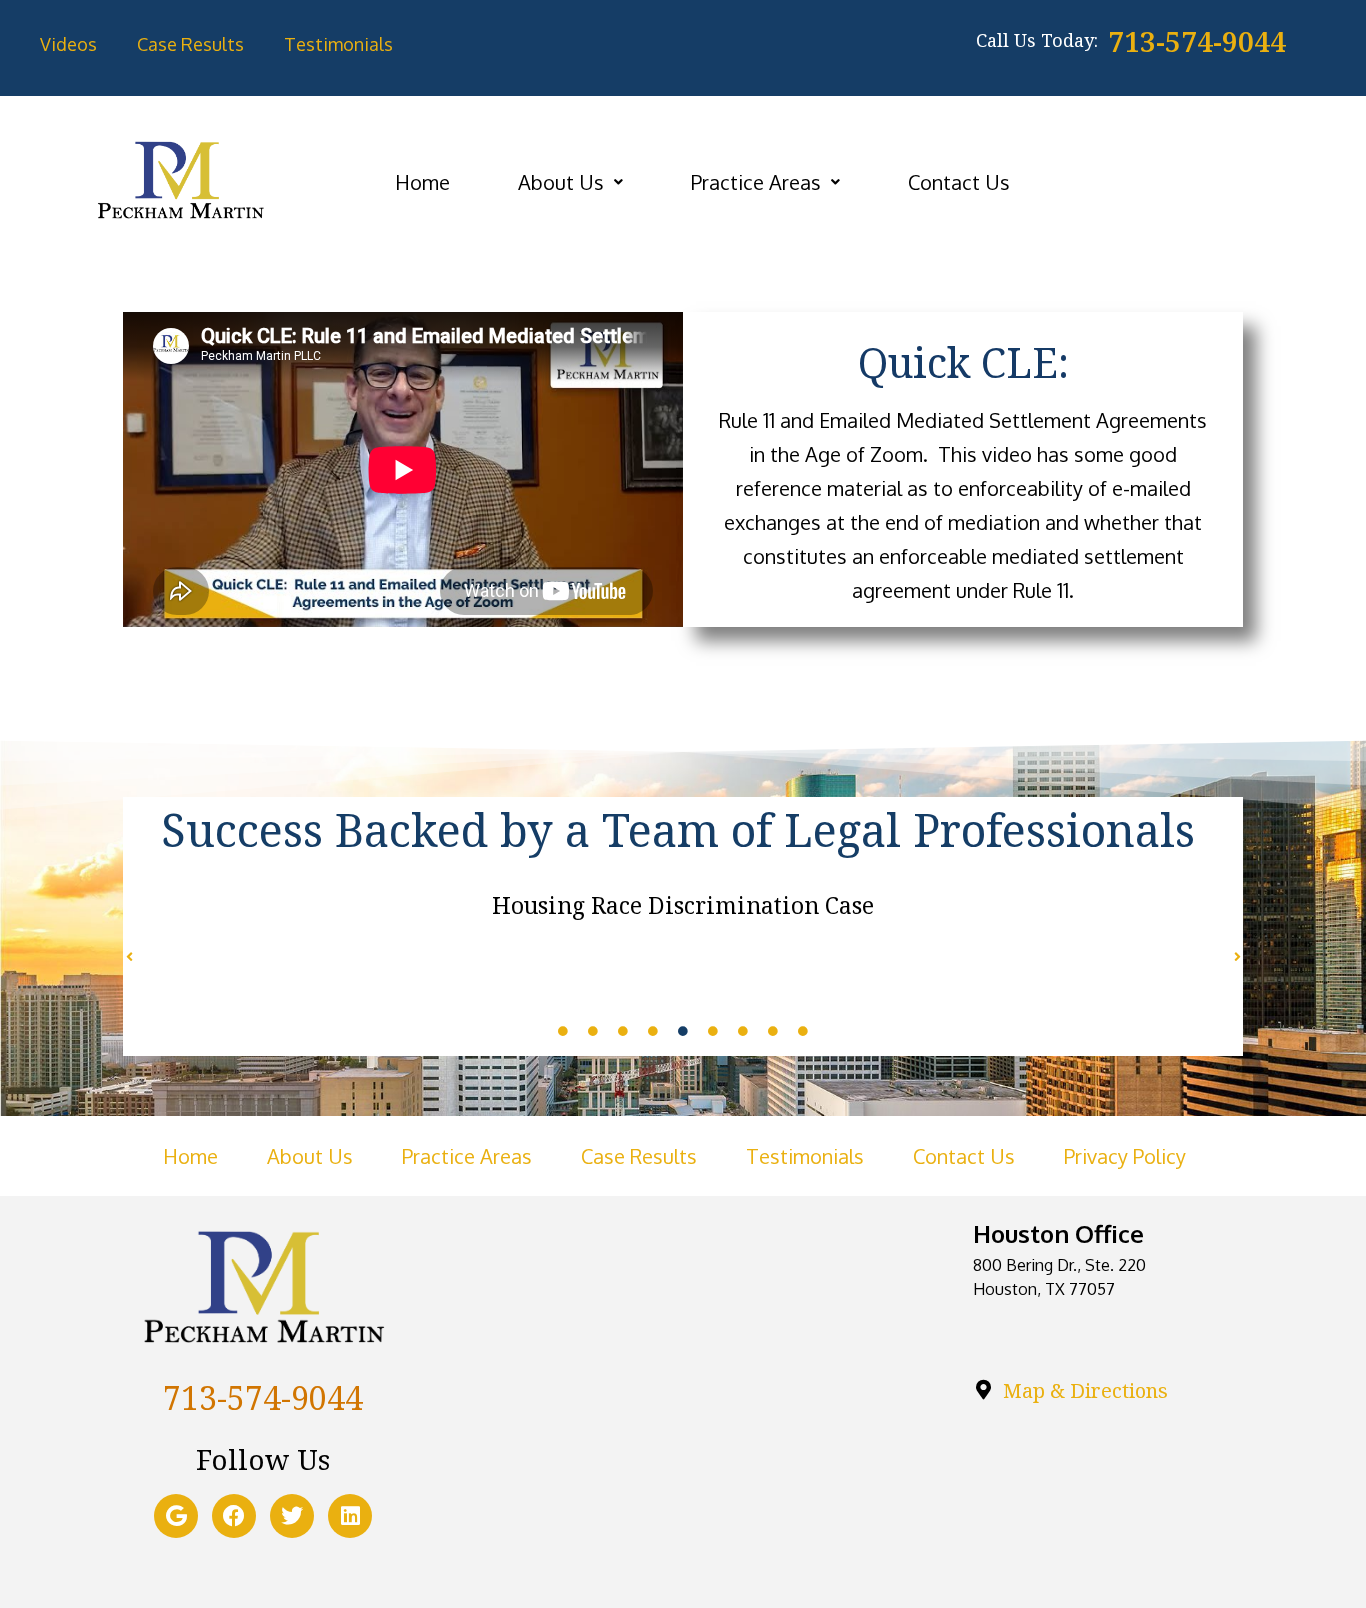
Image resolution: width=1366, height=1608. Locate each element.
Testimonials (338, 44)
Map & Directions (1085, 1390)
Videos (68, 44)
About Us (561, 182)
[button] (570, 182)
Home (422, 182)
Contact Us (959, 182)
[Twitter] (292, 1516)
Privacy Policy (1125, 1156)
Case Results (190, 44)
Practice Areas (756, 182)
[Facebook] (234, 1516)
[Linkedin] (350, 1516)
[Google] (176, 1516)
